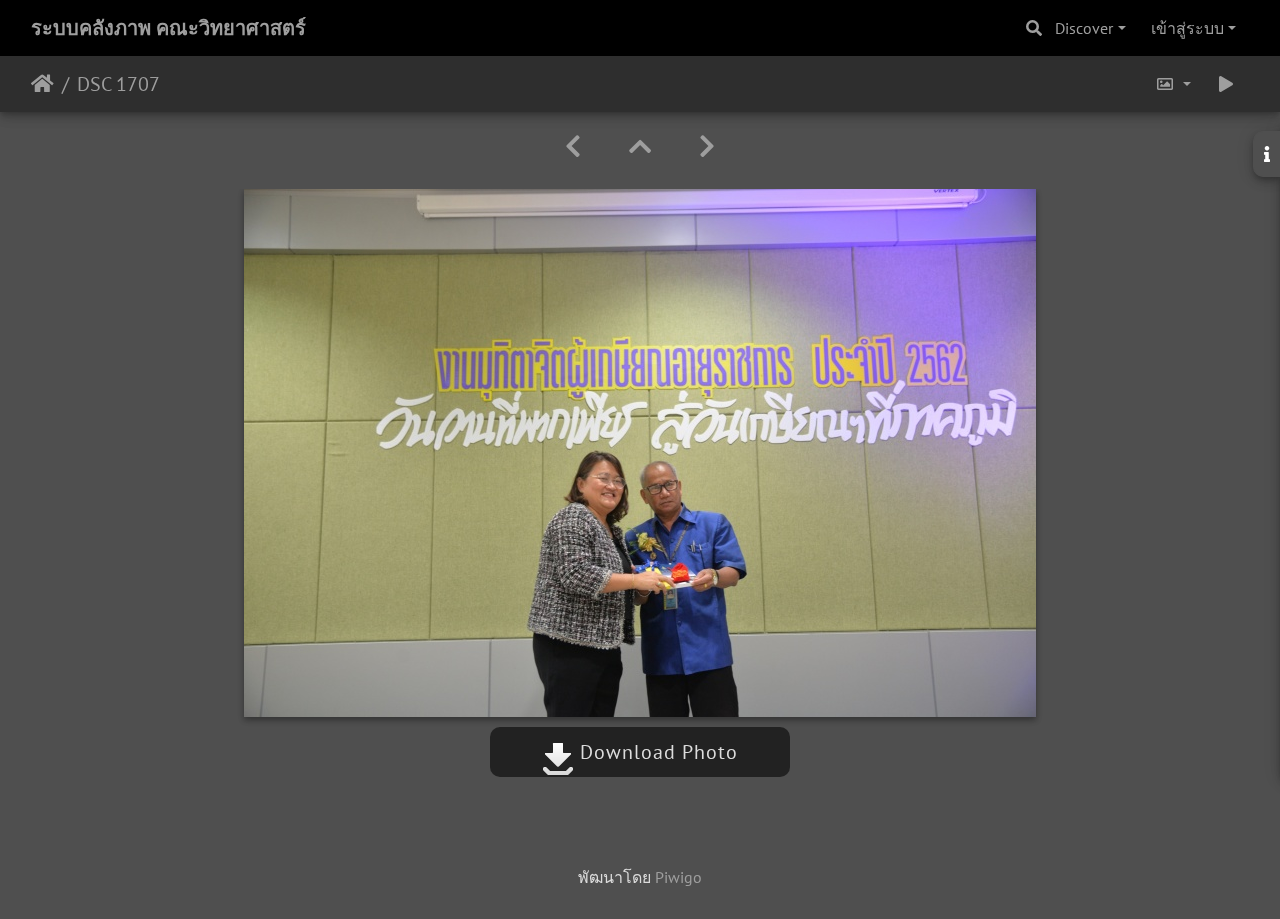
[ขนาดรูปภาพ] (1173, 84)
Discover (1084, 28)
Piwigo (678, 877)
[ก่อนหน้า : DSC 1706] (573, 146)
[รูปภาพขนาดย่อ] (640, 146)
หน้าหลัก (42, 84)
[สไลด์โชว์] (1226, 84)
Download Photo (656, 752)
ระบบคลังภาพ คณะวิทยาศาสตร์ (168, 28)
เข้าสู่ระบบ (1187, 28)
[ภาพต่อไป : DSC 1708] (707, 146)
